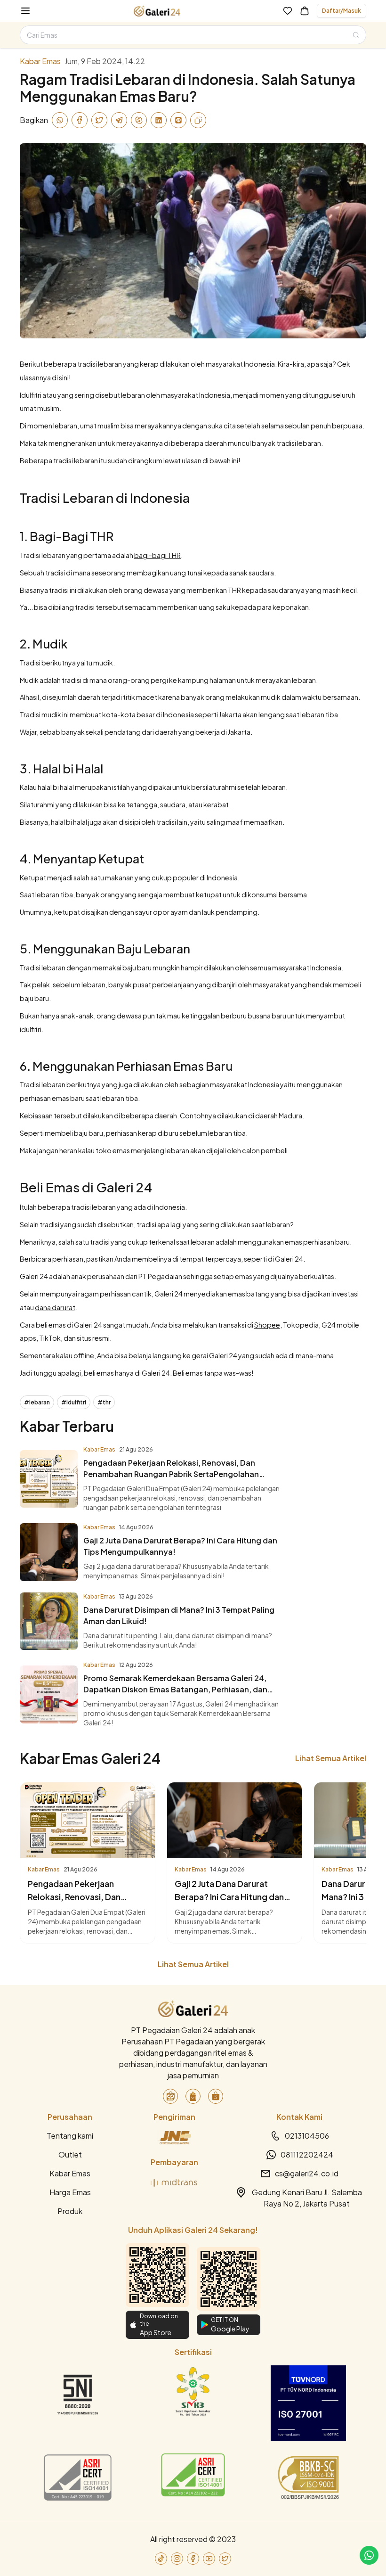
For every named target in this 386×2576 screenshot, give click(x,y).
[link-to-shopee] (216, 2096)
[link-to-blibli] (193, 2096)
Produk (70, 2211)
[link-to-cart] (305, 11)
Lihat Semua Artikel (331, 1758)
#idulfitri (74, 1402)
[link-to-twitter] (225, 2559)
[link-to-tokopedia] (170, 2096)
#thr (104, 1402)
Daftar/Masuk (342, 11)
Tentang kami (70, 2136)
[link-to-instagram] (177, 2559)
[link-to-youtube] (209, 2559)
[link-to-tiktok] (161, 2559)
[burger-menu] (25, 11)
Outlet (70, 2154)
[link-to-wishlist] (288, 11)
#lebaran (37, 1402)
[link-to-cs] (369, 2555)
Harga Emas (70, 2192)
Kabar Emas (70, 2173)
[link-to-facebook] (193, 2559)
